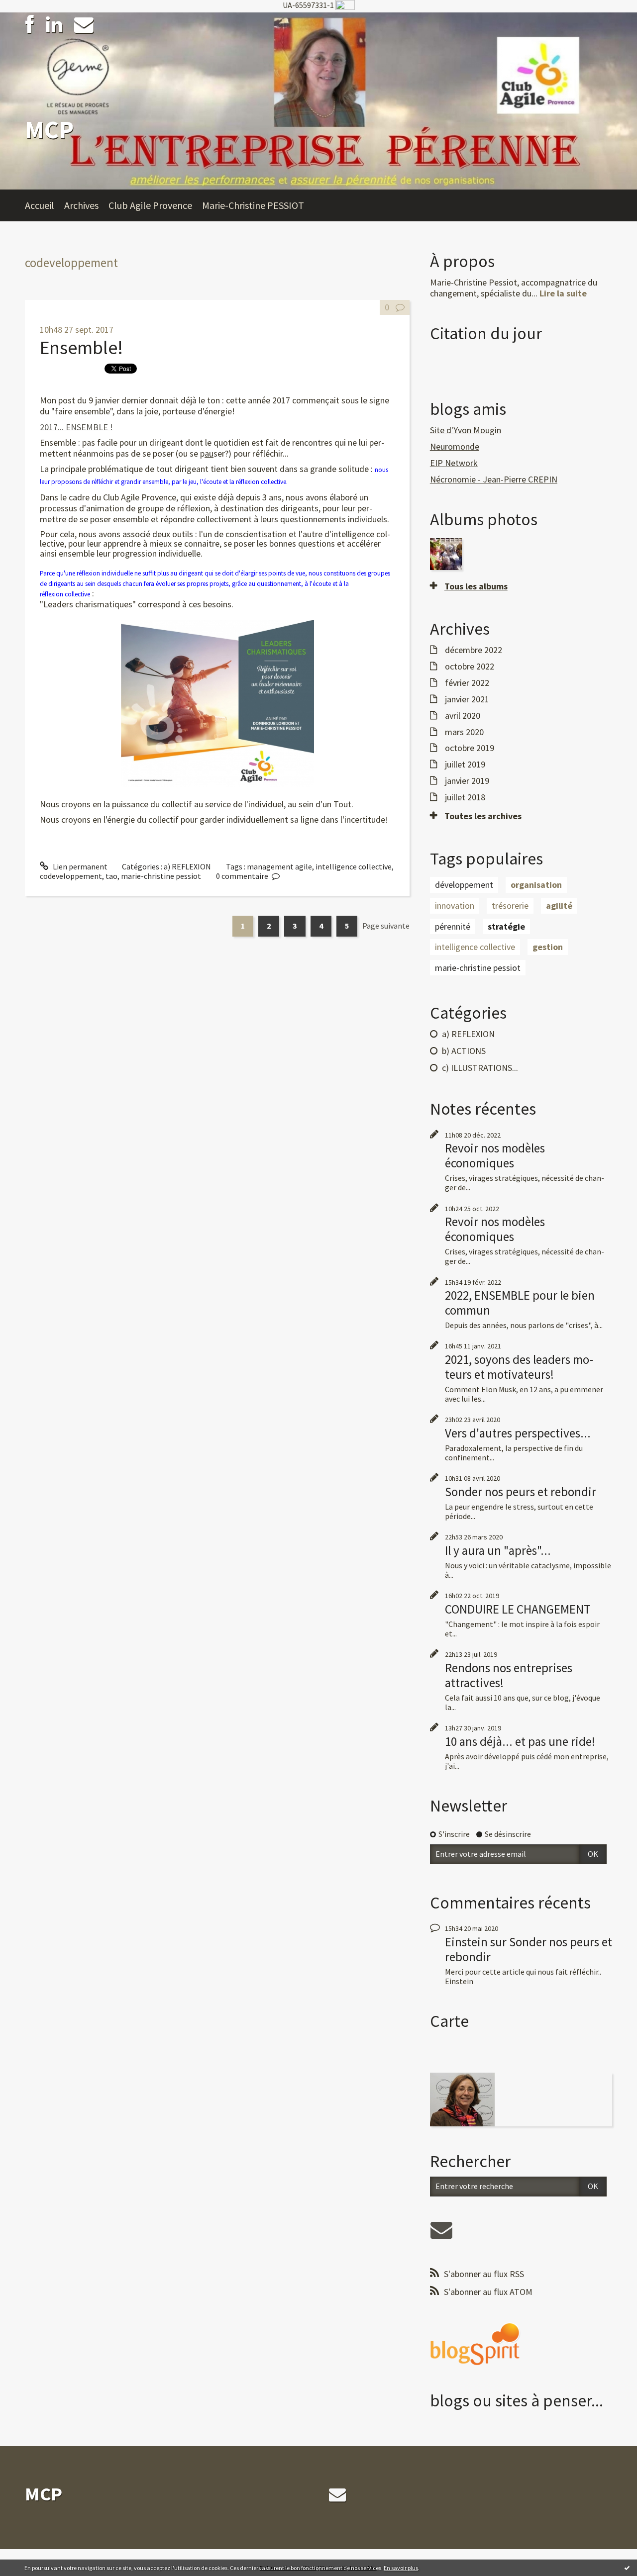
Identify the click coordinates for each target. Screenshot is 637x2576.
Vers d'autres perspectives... (518, 1433)
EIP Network (454, 463)
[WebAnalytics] (345, 5)
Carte (449, 2021)
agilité (559, 906)
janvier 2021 (467, 699)
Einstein (466, 1942)
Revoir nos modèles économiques (495, 1155)
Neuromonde (455, 446)
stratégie (506, 926)
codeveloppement (71, 876)
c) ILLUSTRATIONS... (480, 1068)
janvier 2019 (467, 781)
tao (111, 876)
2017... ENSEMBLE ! (76, 427)
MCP (49, 130)
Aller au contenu (33, 21)
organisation (536, 885)
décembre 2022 (474, 650)
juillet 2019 (465, 764)
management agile (279, 866)
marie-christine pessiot (161, 876)
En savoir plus (401, 2568)
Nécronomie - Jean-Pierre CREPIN (494, 479)
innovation (455, 906)
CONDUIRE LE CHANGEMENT (518, 1609)
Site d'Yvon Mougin (466, 430)
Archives (81, 205)
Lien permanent (79, 866)
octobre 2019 (470, 748)
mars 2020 (464, 732)
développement (464, 885)
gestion (548, 947)
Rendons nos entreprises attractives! (509, 1675)
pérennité (453, 926)
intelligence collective (354, 866)
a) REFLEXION (187, 866)
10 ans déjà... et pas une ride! (520, 1741)
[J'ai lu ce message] (627, 2568)
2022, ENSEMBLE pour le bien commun (520, 1303)
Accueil (40, 205)
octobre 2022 (470, 667)
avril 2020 (463, 716)
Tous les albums (476, 586)
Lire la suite (563, 293)
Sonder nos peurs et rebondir (521, 1492)
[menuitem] (45, 205)
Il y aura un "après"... (498, 1550)
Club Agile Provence (150, 205)
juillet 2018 (465, 797)
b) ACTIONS (464, 1051)
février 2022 (467, 683)
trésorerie (510, 906)
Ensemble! (81, 347)
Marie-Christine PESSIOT (253, 205)
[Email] (84, 25)
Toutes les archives (483, 816)
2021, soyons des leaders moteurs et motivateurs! (519, 1367)
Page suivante (386, 926)
